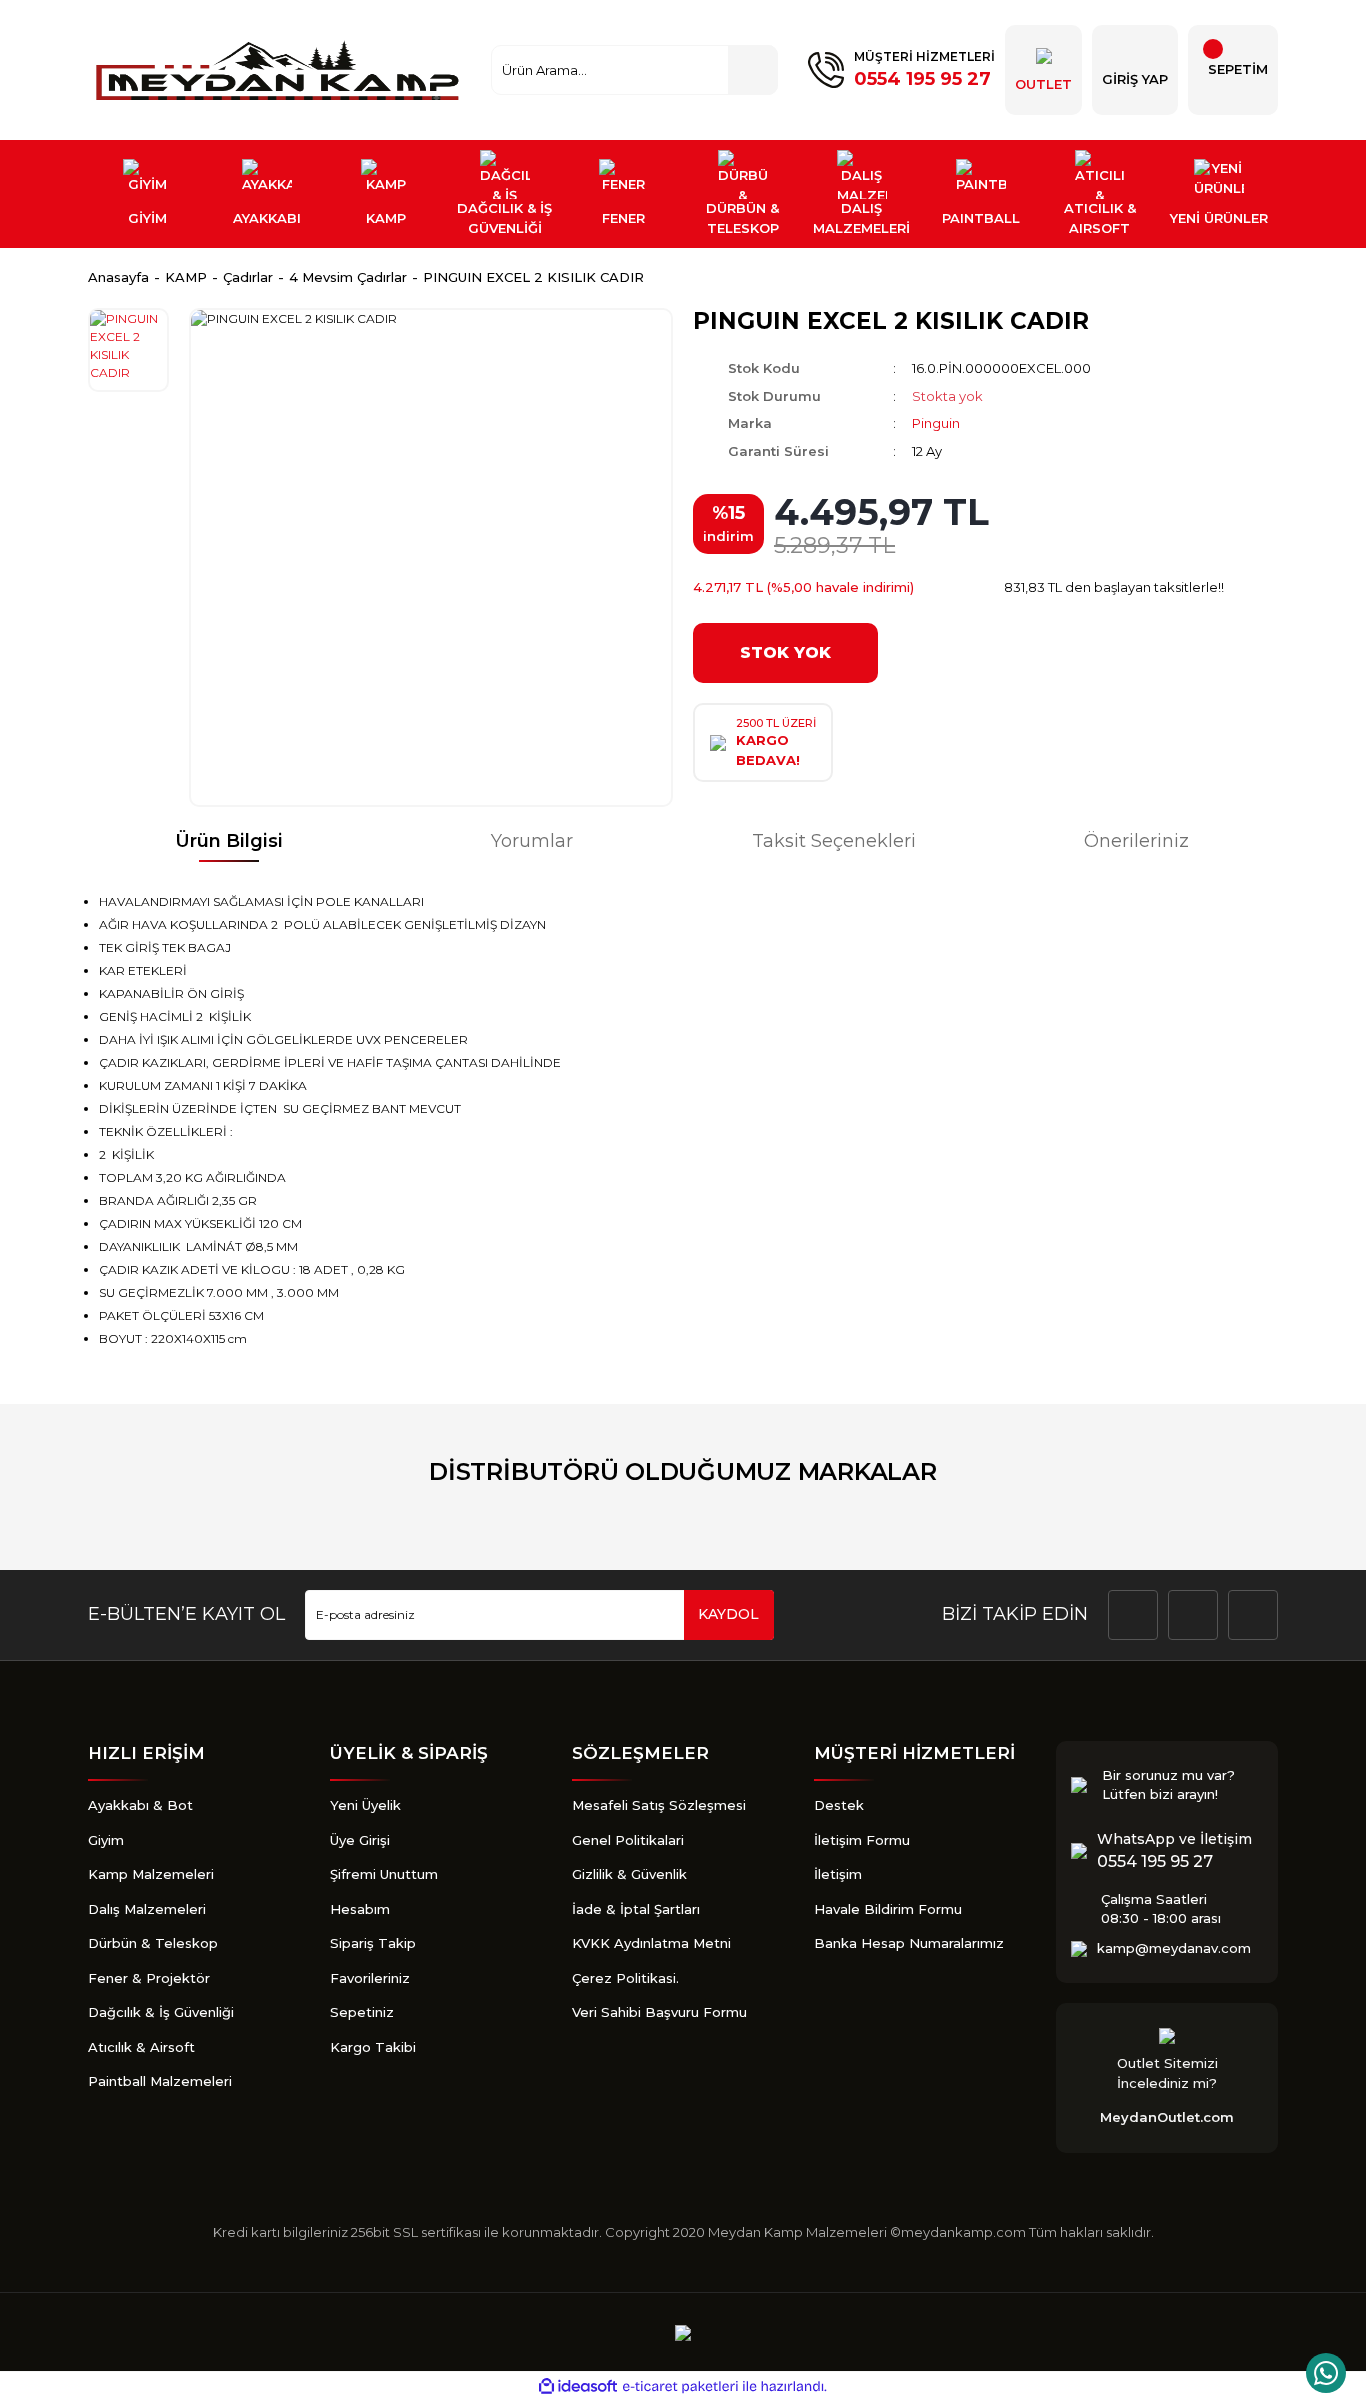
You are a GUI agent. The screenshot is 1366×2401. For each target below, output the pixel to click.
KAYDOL (728, 1614)
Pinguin (936, 423)
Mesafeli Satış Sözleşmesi (659, 1805)
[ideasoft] (578, 2387)
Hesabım (360, 1909)
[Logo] (280, 70)
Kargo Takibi (373, 2047)
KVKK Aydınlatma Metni (651, 1943)
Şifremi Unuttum (384, 1874)
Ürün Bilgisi (229, 841)
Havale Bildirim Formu (888, 1909)
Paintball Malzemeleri (160, 2081)
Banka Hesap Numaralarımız (909, 1943)
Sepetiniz (362, 2012)
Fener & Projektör (149, 1978)
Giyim (106, 1840)
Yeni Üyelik (365, 1805)
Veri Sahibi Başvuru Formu (659, 2012)
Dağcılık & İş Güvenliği (161, 2012)
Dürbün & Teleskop (153, 1943)
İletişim (838, 1874)
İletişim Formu (862, 1840)
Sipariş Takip (373, 1943)
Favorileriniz (370, 1978)
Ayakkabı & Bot (140, 1805)
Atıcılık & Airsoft (141, 2047)
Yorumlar (532, 841)
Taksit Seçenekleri (834, 841)
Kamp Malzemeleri (151, 1874)
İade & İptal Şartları (636, 1909)
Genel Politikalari (628, 1840)
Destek (839, 1805)
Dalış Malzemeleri (147, 1909)
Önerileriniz (1136, 841)
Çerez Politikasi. (625, 1978)
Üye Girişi (360, 1840)
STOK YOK (785, 652)
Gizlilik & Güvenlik (629, 1874)
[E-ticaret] (680, 2387)
